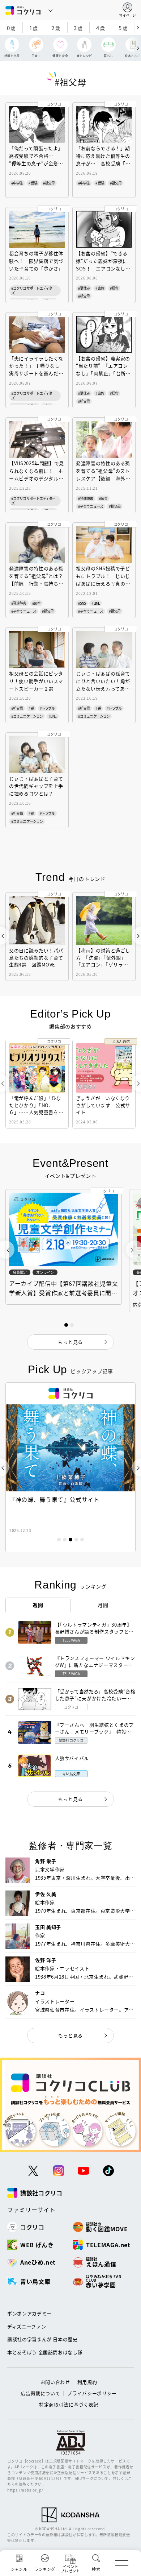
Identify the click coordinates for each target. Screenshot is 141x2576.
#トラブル (47, 708)
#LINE (96, 603)
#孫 (31, 708)
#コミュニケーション (27, 716)
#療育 (103, 498)
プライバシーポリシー (92, 2393)
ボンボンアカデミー (29, 2313)
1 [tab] (59, 1540)
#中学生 (17, 183)
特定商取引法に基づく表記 (69, 2404)
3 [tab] (70, 1540)
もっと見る (70, 1799)
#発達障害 (86, 498)
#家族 (100, 288)
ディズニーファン (27, 2326)
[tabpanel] (70, 1467)
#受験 (33, 183)
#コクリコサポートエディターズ (33, 290)
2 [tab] (65, 1540)
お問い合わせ (55, 2382)
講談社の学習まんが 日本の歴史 (42, 2339)
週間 (38, 1605)
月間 (103, 1605)
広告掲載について (40, 2393)
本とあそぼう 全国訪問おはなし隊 (45, 2352)
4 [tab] (76, 1540)
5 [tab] (82, 1540)
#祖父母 (49, 183)
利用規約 (87, 2382)
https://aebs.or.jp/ (25, 2490)
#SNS (82, 603)
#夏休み (84, 288)
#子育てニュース (91, 506)
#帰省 (114, 288)
